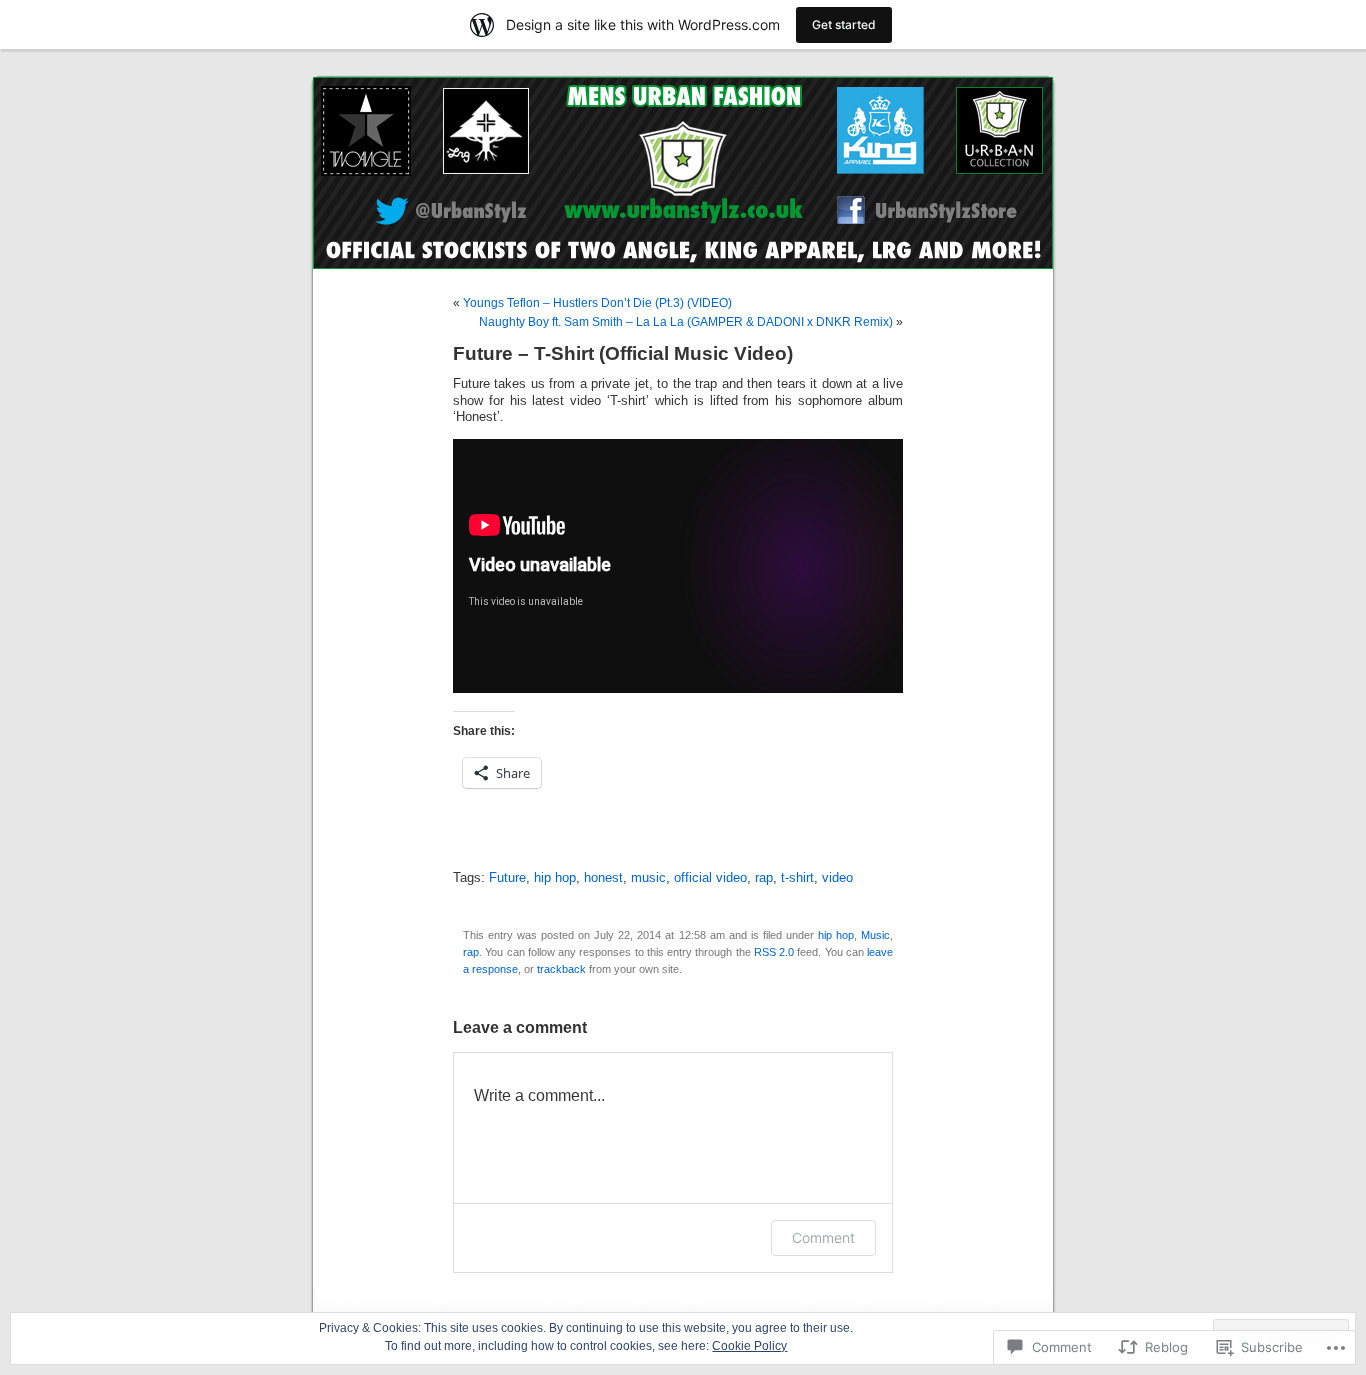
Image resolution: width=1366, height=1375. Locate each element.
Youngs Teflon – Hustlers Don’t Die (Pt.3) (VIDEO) (597, 303)
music (648, 878)
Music (875, 935)
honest (603, 878)
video (837, 878)
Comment (823, 1237)
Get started (844, 24)
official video (710, 878)
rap (764, 878)
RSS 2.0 (774, 952)
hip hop (555, 878)
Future (507, 878)
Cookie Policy (749, 1346)
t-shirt (797, 878)
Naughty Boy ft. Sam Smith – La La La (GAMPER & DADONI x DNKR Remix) (686, 322)
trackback (561, 969)
